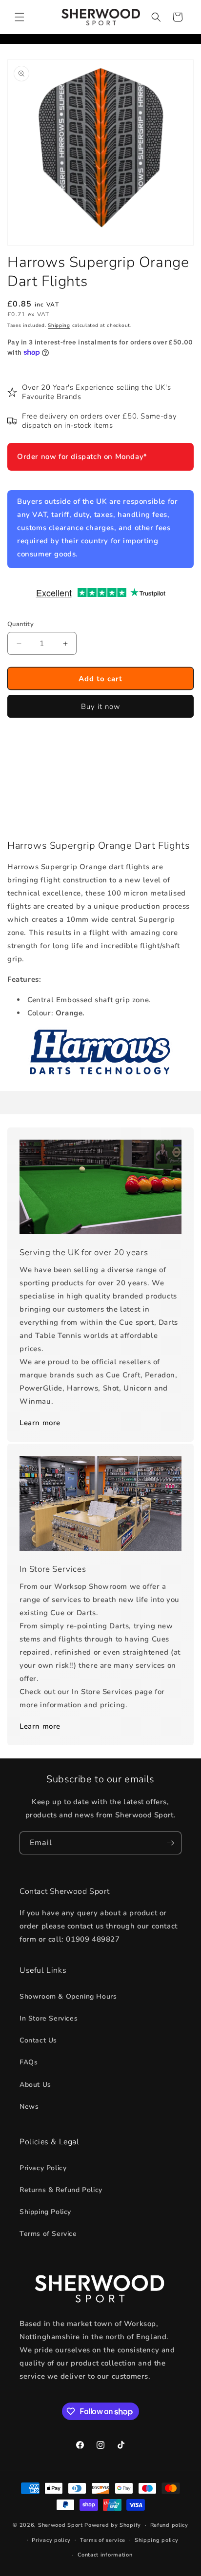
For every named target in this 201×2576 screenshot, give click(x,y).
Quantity (20, 624)
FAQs (29, 2062)
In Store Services (49, 2018)
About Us (35, 2085)
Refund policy (169, 2525)
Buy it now (101, 706)
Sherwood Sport (60, 2525)
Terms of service (103, 2540)
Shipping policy (157, 2540)
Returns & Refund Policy (61, 2190)
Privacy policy (51, 2540)
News (29, 2107)
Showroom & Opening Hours (68, 1996)
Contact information (105, 2555)
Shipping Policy (45, 2212)
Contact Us (38, 2040)
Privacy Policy (43, 2168)
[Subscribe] (170, 1843)
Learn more (40, 1423)
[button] (20, 17)
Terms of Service (48, 2234)
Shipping (59, 325)
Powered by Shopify (113, 2525)
